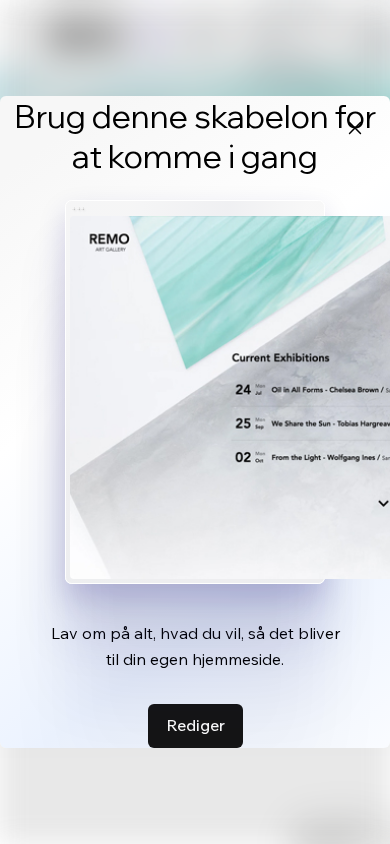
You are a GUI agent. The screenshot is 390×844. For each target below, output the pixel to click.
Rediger (195, 725)
